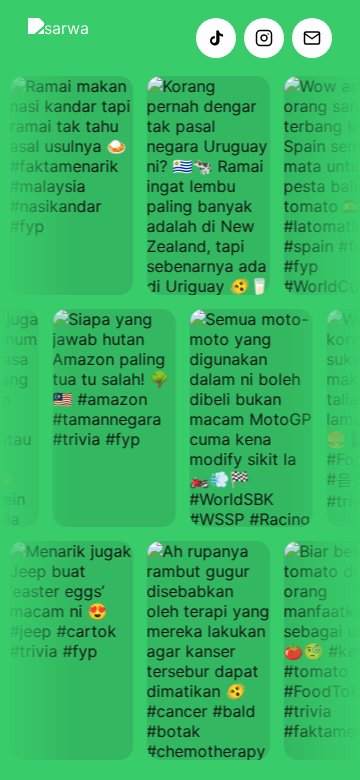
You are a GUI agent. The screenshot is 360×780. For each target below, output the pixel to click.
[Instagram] (264, 38)
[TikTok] (216, 38)
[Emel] (312, 38)
